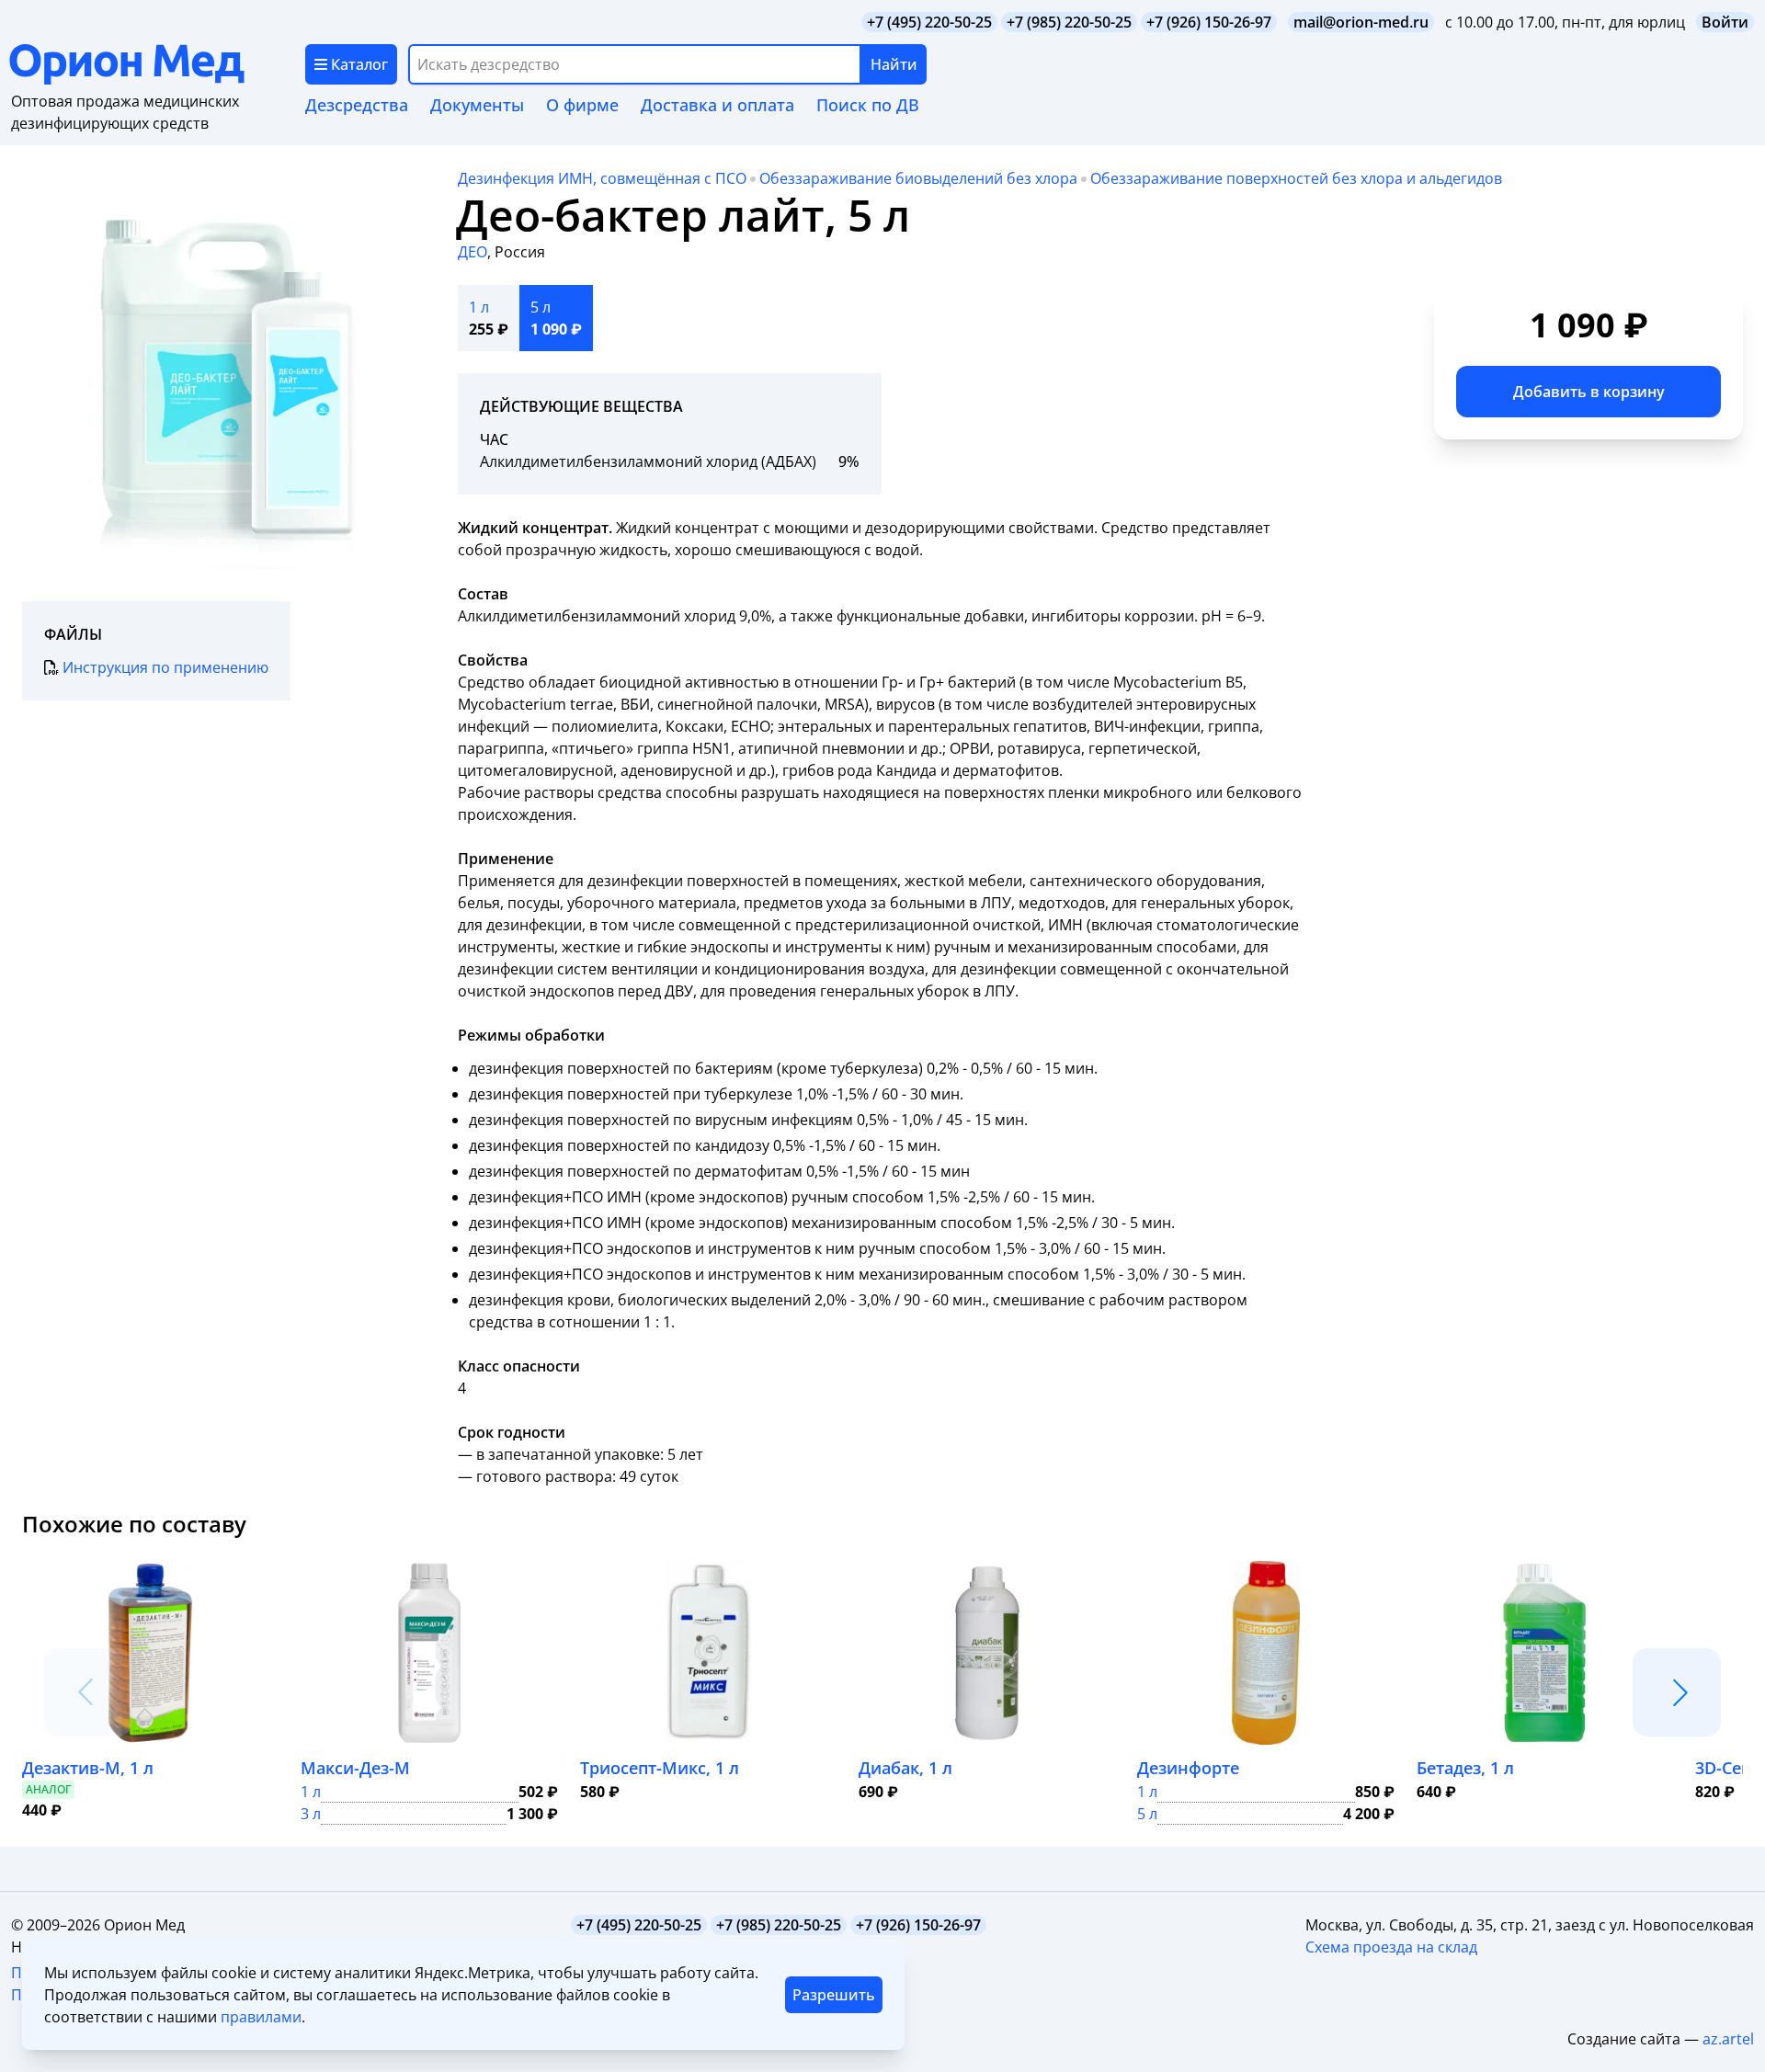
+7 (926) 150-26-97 (1209, 22)
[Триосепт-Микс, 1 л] (708, 1653)
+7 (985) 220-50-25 (1069, 22)
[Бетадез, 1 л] (1545, 1653)
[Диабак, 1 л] (987, 1653)
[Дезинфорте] (1266, 1653)
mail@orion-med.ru (1361, 22)
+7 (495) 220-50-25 (929, 22)
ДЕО (473, 252)
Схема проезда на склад (1391, 1947)
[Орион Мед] (157, 64)
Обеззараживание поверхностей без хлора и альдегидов (1296, 178)
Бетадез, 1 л (1465, 1768)
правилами (261, 2017)
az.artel (1728, 2039)
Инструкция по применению (165, 667)
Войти (1725, 22)
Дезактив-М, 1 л (88, 1768)
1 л (311, 1792)
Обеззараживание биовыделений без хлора (918, 178)
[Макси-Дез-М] (429, 1653)
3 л (311, 1814)
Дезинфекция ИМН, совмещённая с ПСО (602, 178)
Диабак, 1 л (905, 1768)
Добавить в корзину (1589, 392)
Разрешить (834, 1995)
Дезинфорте (1188, 1768)
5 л (1147, 1814)
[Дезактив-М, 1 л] (150, 1653)
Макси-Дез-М (355, 1768)
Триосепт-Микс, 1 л (660, 1768)
